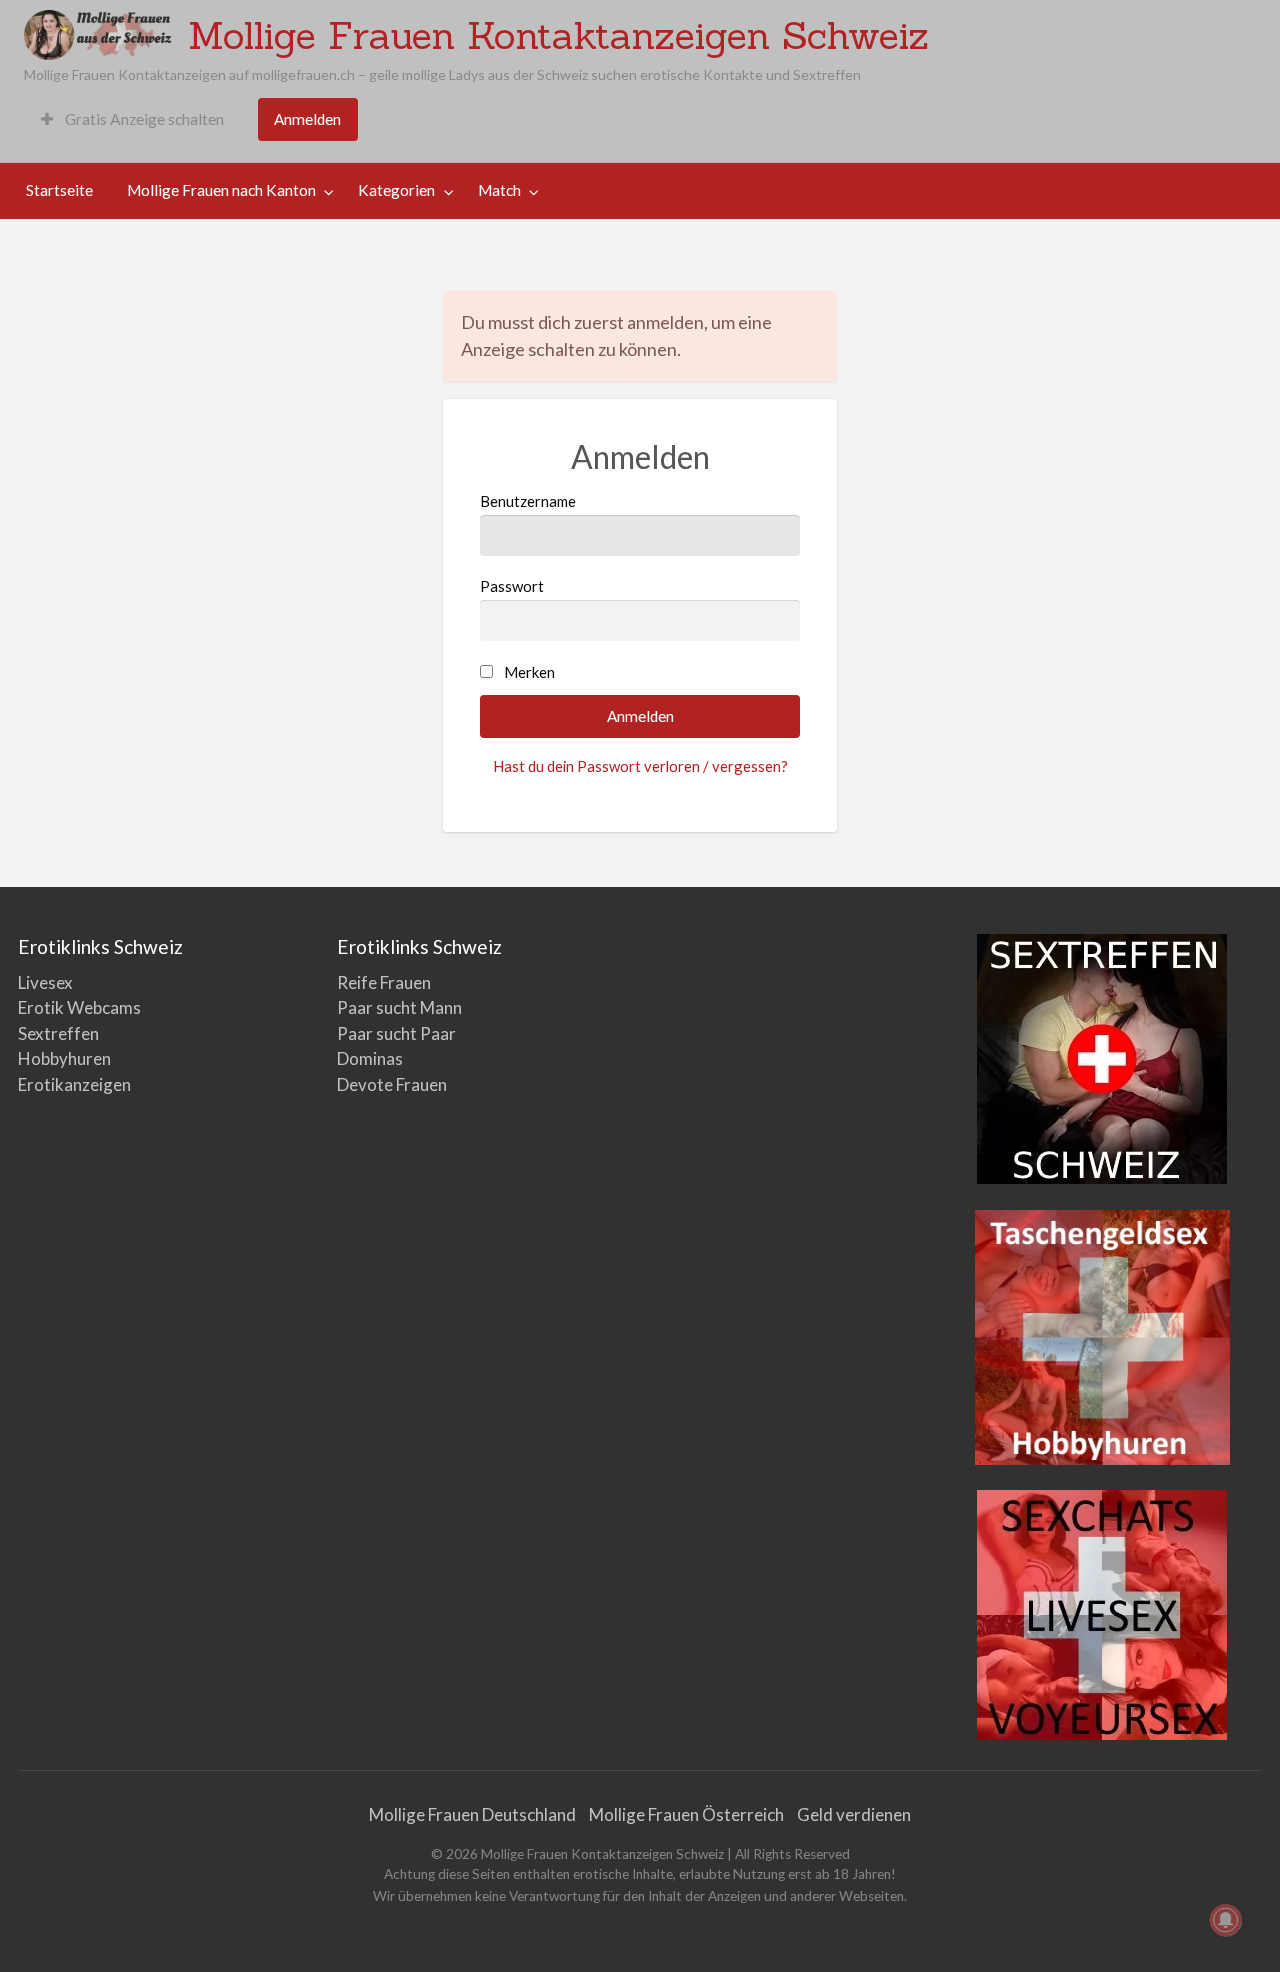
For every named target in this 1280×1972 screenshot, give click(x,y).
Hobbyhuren (64, 1058)
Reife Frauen (384, 982)
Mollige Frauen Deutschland (472, 1814)
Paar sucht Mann (399, 1007)
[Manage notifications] (1226, 1920)
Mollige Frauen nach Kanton (221, 190)
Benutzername (528, 501)
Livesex (45, 982)
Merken (529, 672)
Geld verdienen (854, 1814)
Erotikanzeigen (74, 1084)
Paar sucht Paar (396, 1033)
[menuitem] (132, 119)
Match (499, 190)
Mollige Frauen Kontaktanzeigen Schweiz (558, 35)
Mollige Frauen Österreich (686, 1814)
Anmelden (307, 119)
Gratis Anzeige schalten (143, 119)
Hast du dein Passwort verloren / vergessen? (640, 766)
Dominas (370, 1058)
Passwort (512, 586)
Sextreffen (58, 1033)
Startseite (59, 190)
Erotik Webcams (79, 1007)
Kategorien (396, 190)
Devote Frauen (392, 1084)
